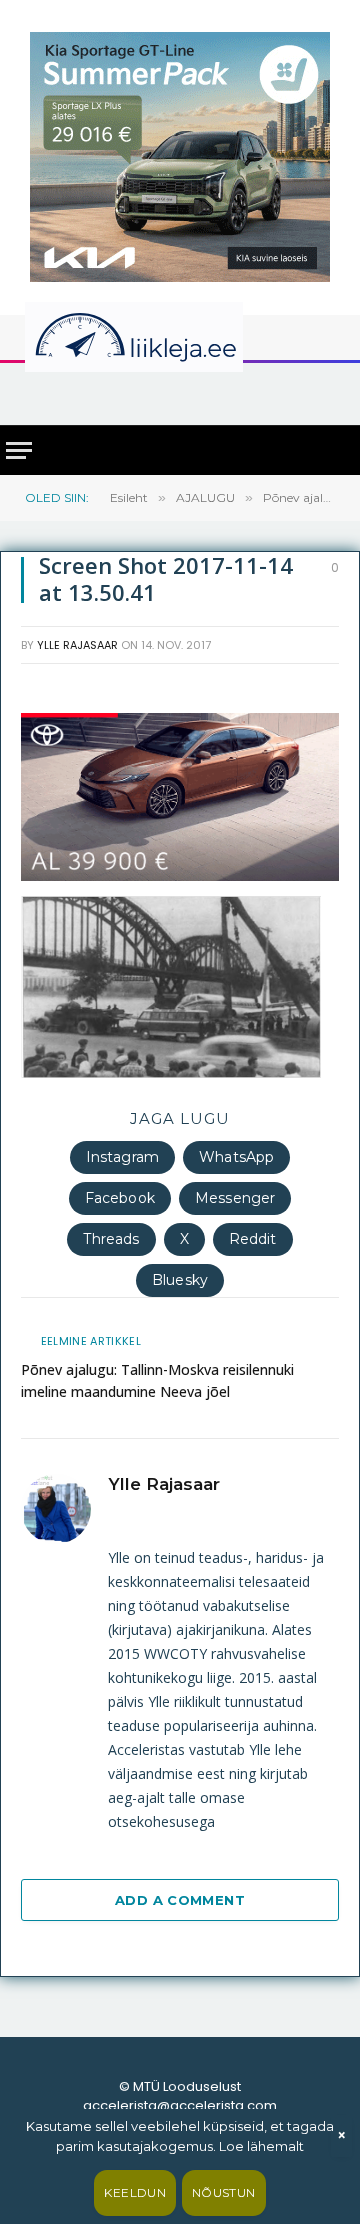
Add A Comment (180, 1900)
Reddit (253, 1239)
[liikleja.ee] (175, 337)
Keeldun (135, 2192)
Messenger (235, 1198)
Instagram (122, 1157)
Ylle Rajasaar (77, 645)
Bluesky (180, 1280)
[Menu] (19, 450)
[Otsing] (331, 392)
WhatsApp (236, 1157)
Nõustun (224, 2192)
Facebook (120, 1198)
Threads (111, 1239)
